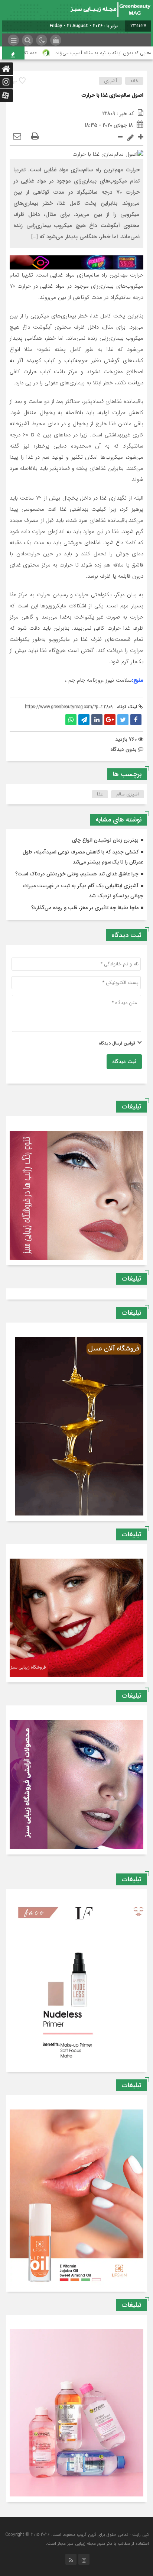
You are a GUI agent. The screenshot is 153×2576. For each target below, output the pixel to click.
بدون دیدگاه (123, 749)
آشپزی (110, 81)
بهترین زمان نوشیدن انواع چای (105, 840)
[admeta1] (76, 262)
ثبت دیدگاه (124, 1062)
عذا (100, 794)
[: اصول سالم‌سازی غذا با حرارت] (17, 137)
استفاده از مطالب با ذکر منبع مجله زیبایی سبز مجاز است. (97, 2543)
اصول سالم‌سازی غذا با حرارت (113, 95)
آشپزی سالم (128, 794)
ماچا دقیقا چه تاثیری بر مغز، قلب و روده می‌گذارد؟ (85, 908)
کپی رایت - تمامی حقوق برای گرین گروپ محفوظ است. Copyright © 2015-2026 (77, 2535)
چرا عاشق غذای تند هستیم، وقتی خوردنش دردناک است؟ (77, 874)
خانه (134, 81)
